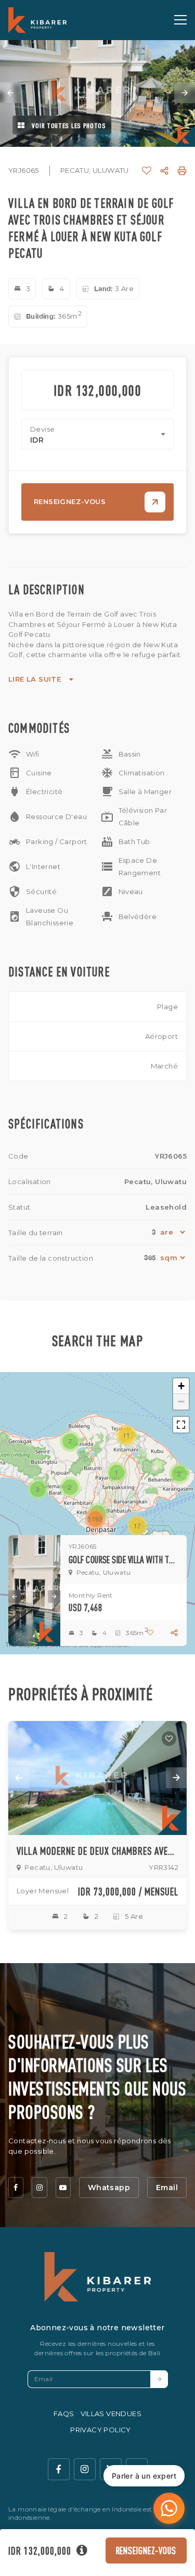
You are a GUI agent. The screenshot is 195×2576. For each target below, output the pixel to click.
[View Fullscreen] (181, 1425)
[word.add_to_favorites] (147, 171)
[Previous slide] (10, 93)
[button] (116, 1473)
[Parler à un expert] (169, 2508)
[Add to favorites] (169, 1739)
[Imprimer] (182, 171)
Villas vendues (111, 2414)
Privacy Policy (101, 2430)
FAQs (64, 2414)
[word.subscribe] (159, 2379)
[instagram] (39, 2188)
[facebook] (16, 2188)
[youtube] (63, 2188)
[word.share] (164, 171)
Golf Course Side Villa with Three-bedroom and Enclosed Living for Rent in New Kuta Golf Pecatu (123, 1560)
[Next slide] (185, 93)
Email (167, 2188)
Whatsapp (109, 2188)
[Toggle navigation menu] (180, 20)
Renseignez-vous (146, 2550)
